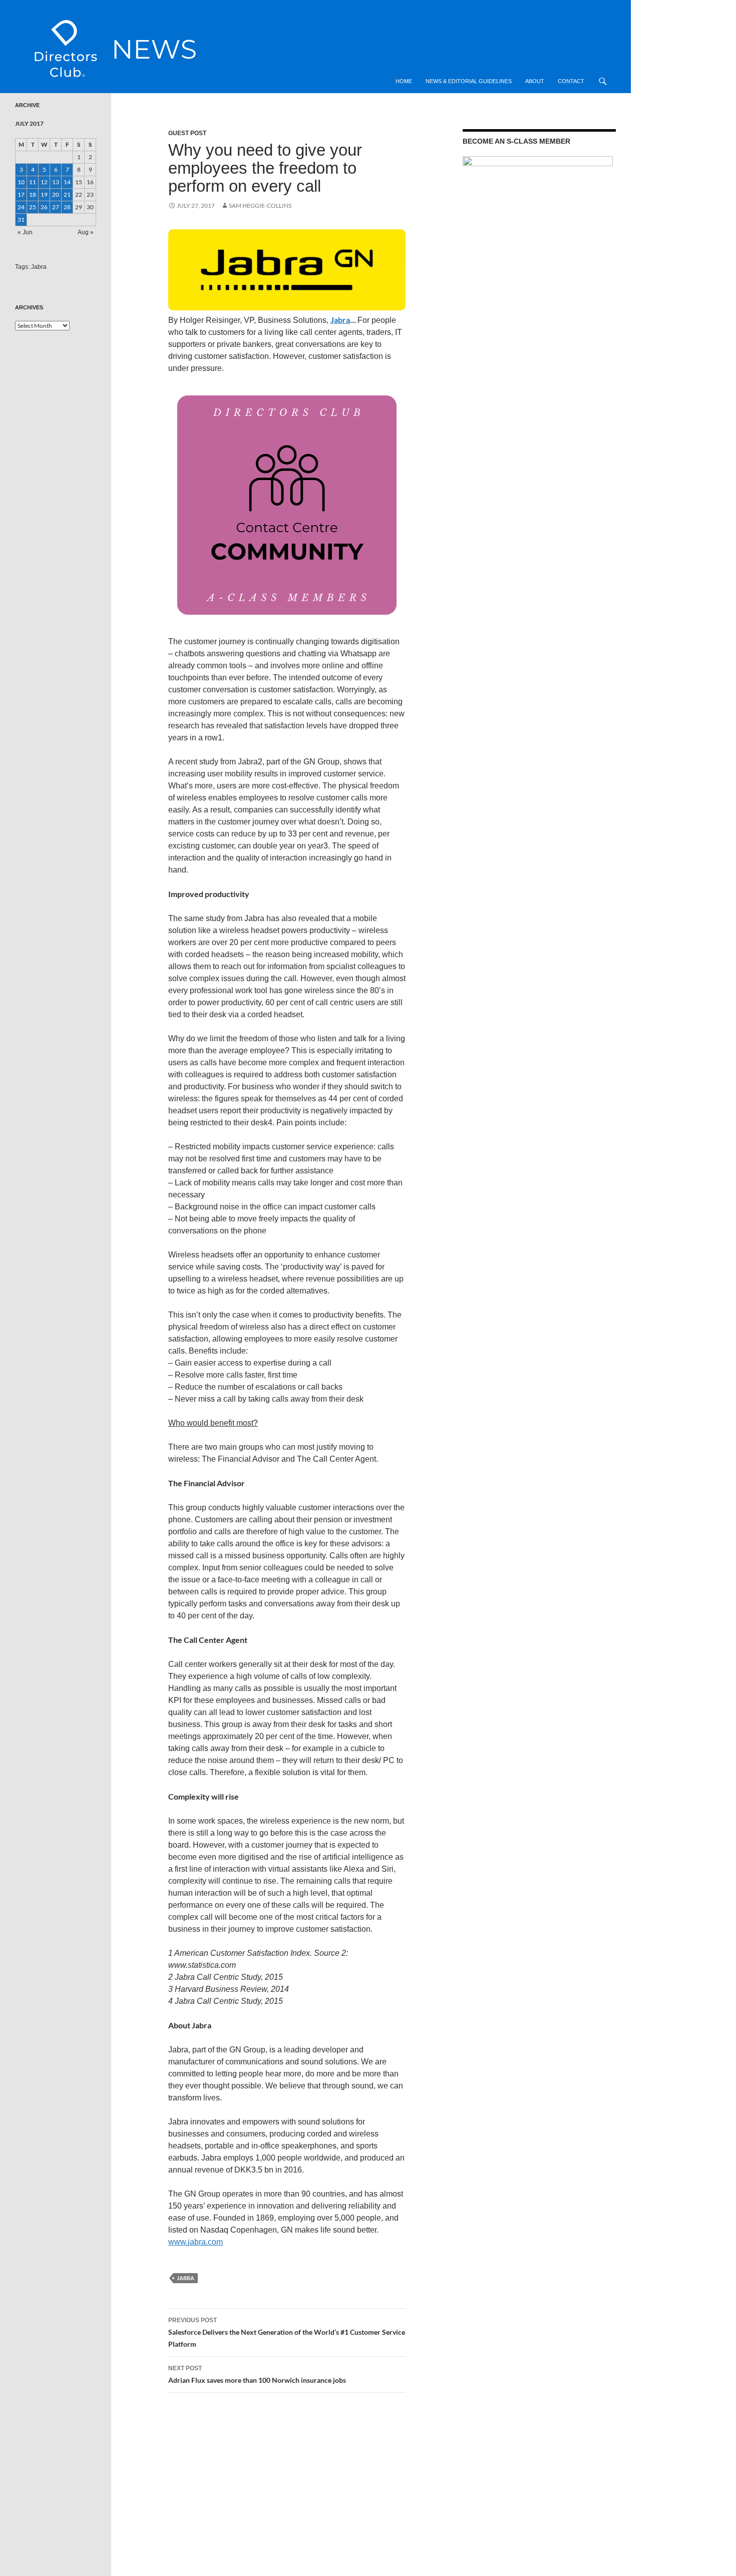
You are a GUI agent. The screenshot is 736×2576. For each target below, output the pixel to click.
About (535, 81)
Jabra (340, 320)
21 (67, 194)
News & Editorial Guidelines (469, 81)
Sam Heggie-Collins (260, 205)
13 (56, 182)
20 (56, 194)
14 (67, 182)
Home (404, 81)
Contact (571, 81)
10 (21, 182)
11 (33, 182)
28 (67, 207)
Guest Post (187, 133)
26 (44, 207)
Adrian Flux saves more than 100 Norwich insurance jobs (257, 2375)
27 (56, 207)
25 (33, 207)
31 (21, 220)
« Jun (25, 232)
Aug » (86, 232)
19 (44, 194)
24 (21, 207)
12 (44, 182)
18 (33, 194)
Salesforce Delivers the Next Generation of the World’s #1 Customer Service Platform (287, 2332)
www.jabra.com (196, 2242)
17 (21, 194)
